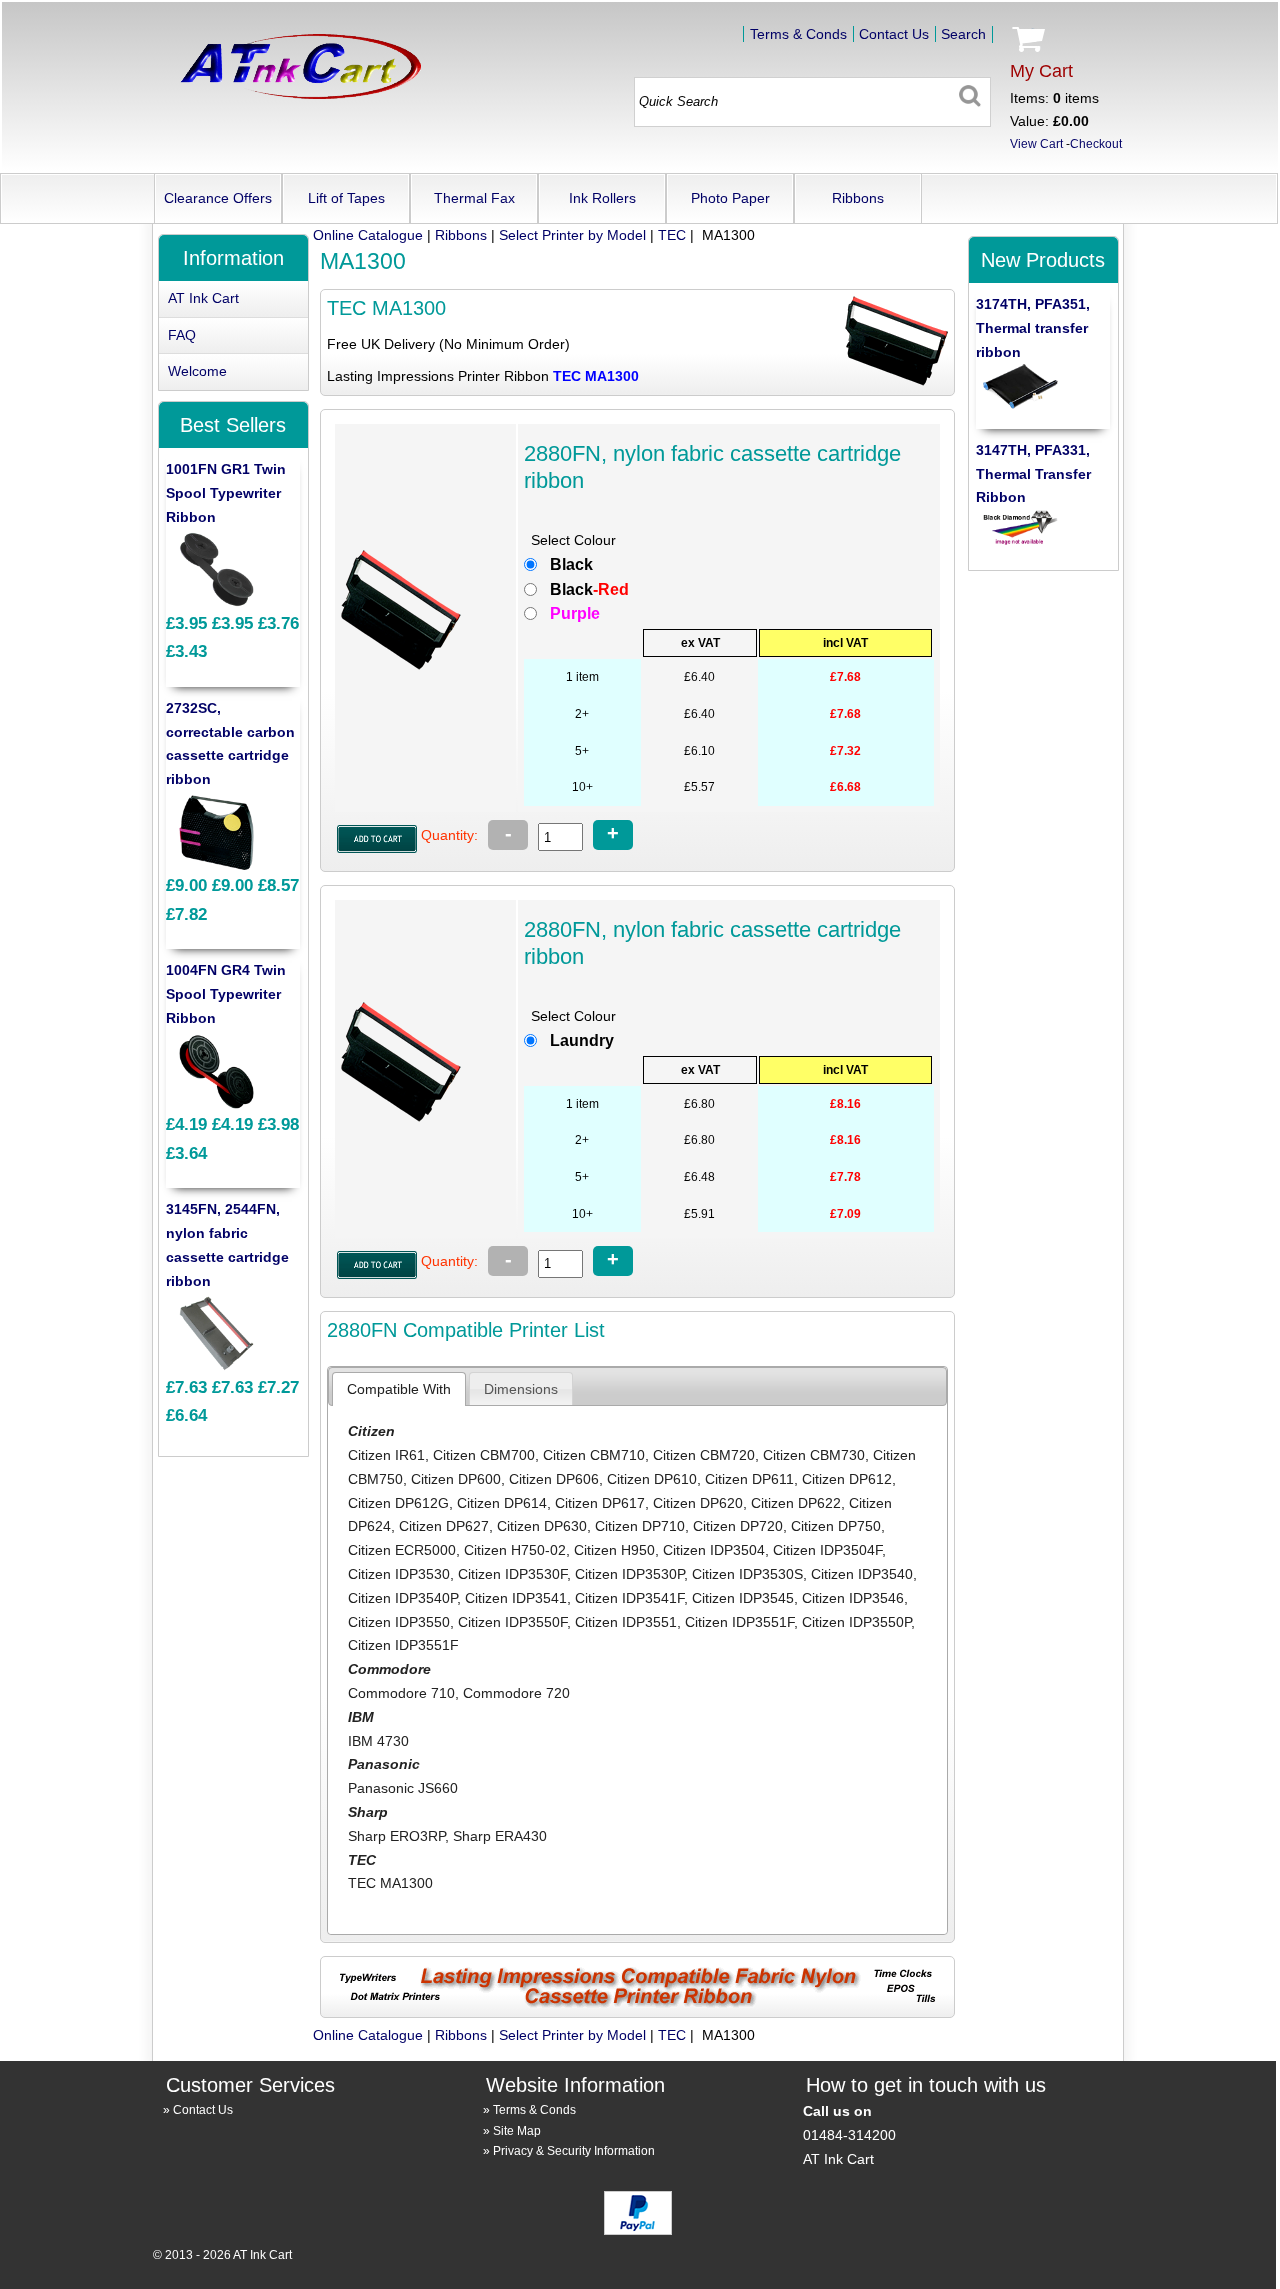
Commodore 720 (516, 1693)
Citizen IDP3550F (512, 1622)
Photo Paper (730, 198)
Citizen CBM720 (704, 1455)
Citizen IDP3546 (853, 1598)
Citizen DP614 (502, 1503)
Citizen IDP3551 (626, 1622)
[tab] (399, 1389)
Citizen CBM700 (484, 1455)
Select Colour (573, 540)
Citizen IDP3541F (629, 1598)
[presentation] (399, 1389)
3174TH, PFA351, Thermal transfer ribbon (1033, 328)
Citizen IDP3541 (516, 1598)
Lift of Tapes (346, 198)
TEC (672, 235)
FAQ (182, 335)
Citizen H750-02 (515, 1550)
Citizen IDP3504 (714, 1550)
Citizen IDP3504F (827, 1550)
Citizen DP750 (836, 1526)
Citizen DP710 (640, 1526)
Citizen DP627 (444, 1526)
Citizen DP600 (456, 1479)
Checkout (1096, 144)
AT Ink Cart (203, 298)
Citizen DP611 (749, 1479)
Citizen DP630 (542, 1526)
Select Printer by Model (572, 235)
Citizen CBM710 (594, 1455)
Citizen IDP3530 (399, 1574)
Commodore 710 (401, 1693)
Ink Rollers (602, 198)
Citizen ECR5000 (402, 1550)
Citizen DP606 (554, 1479)
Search (963, 34)
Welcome (197, 371)
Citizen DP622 (796, 1503)
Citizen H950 (614, 1550)
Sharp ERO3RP (396, 1836)
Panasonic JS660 (403, 1788)
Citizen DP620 (698, 1503)
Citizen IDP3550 (399, 1622)
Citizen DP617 (600, 1503)
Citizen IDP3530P (629, 1574)
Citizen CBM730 (814, 1455)
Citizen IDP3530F (512, 1574)
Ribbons (858, 198)
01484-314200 (849, 2135)
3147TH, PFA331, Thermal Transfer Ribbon (1033, 474)
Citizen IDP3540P (402, 1598)
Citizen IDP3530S (747, 1574)
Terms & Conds (798, 34)
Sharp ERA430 (500, 1836)
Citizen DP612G (398, 1503)
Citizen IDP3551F (739, 1622)
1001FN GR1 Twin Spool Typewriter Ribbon (226, 493)
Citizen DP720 (738, 1526)
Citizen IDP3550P (856, 1622)
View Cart (1036, 144)
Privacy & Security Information (574, 2151)
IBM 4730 (378, 1741)
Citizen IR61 (386, 1455)
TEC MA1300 (390, 1883)
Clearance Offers (218, 198)
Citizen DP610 (652, 1479)
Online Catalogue (368, 235)
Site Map (517, 2131)
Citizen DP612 (847, 1479)
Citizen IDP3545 (743, 1598)
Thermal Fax (474, 198)
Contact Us (894, 34)
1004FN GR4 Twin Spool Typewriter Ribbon (226, 994)
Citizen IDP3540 (862, 1574)
